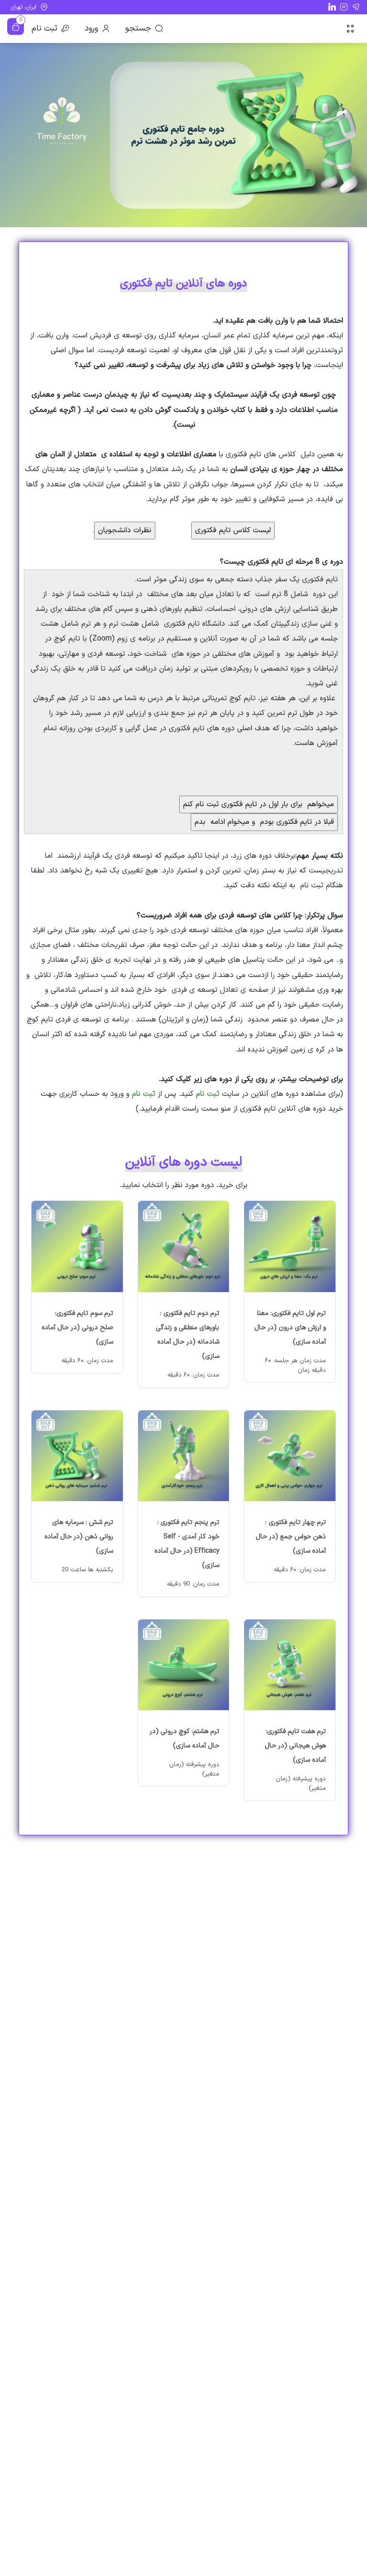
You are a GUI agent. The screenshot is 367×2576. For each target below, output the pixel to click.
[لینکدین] (332, 6)
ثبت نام (44, 29)
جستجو (138, 29)
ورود (91, 29)
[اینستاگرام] (344, 7)
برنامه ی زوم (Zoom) (122, 639)
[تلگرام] (356, 7)
